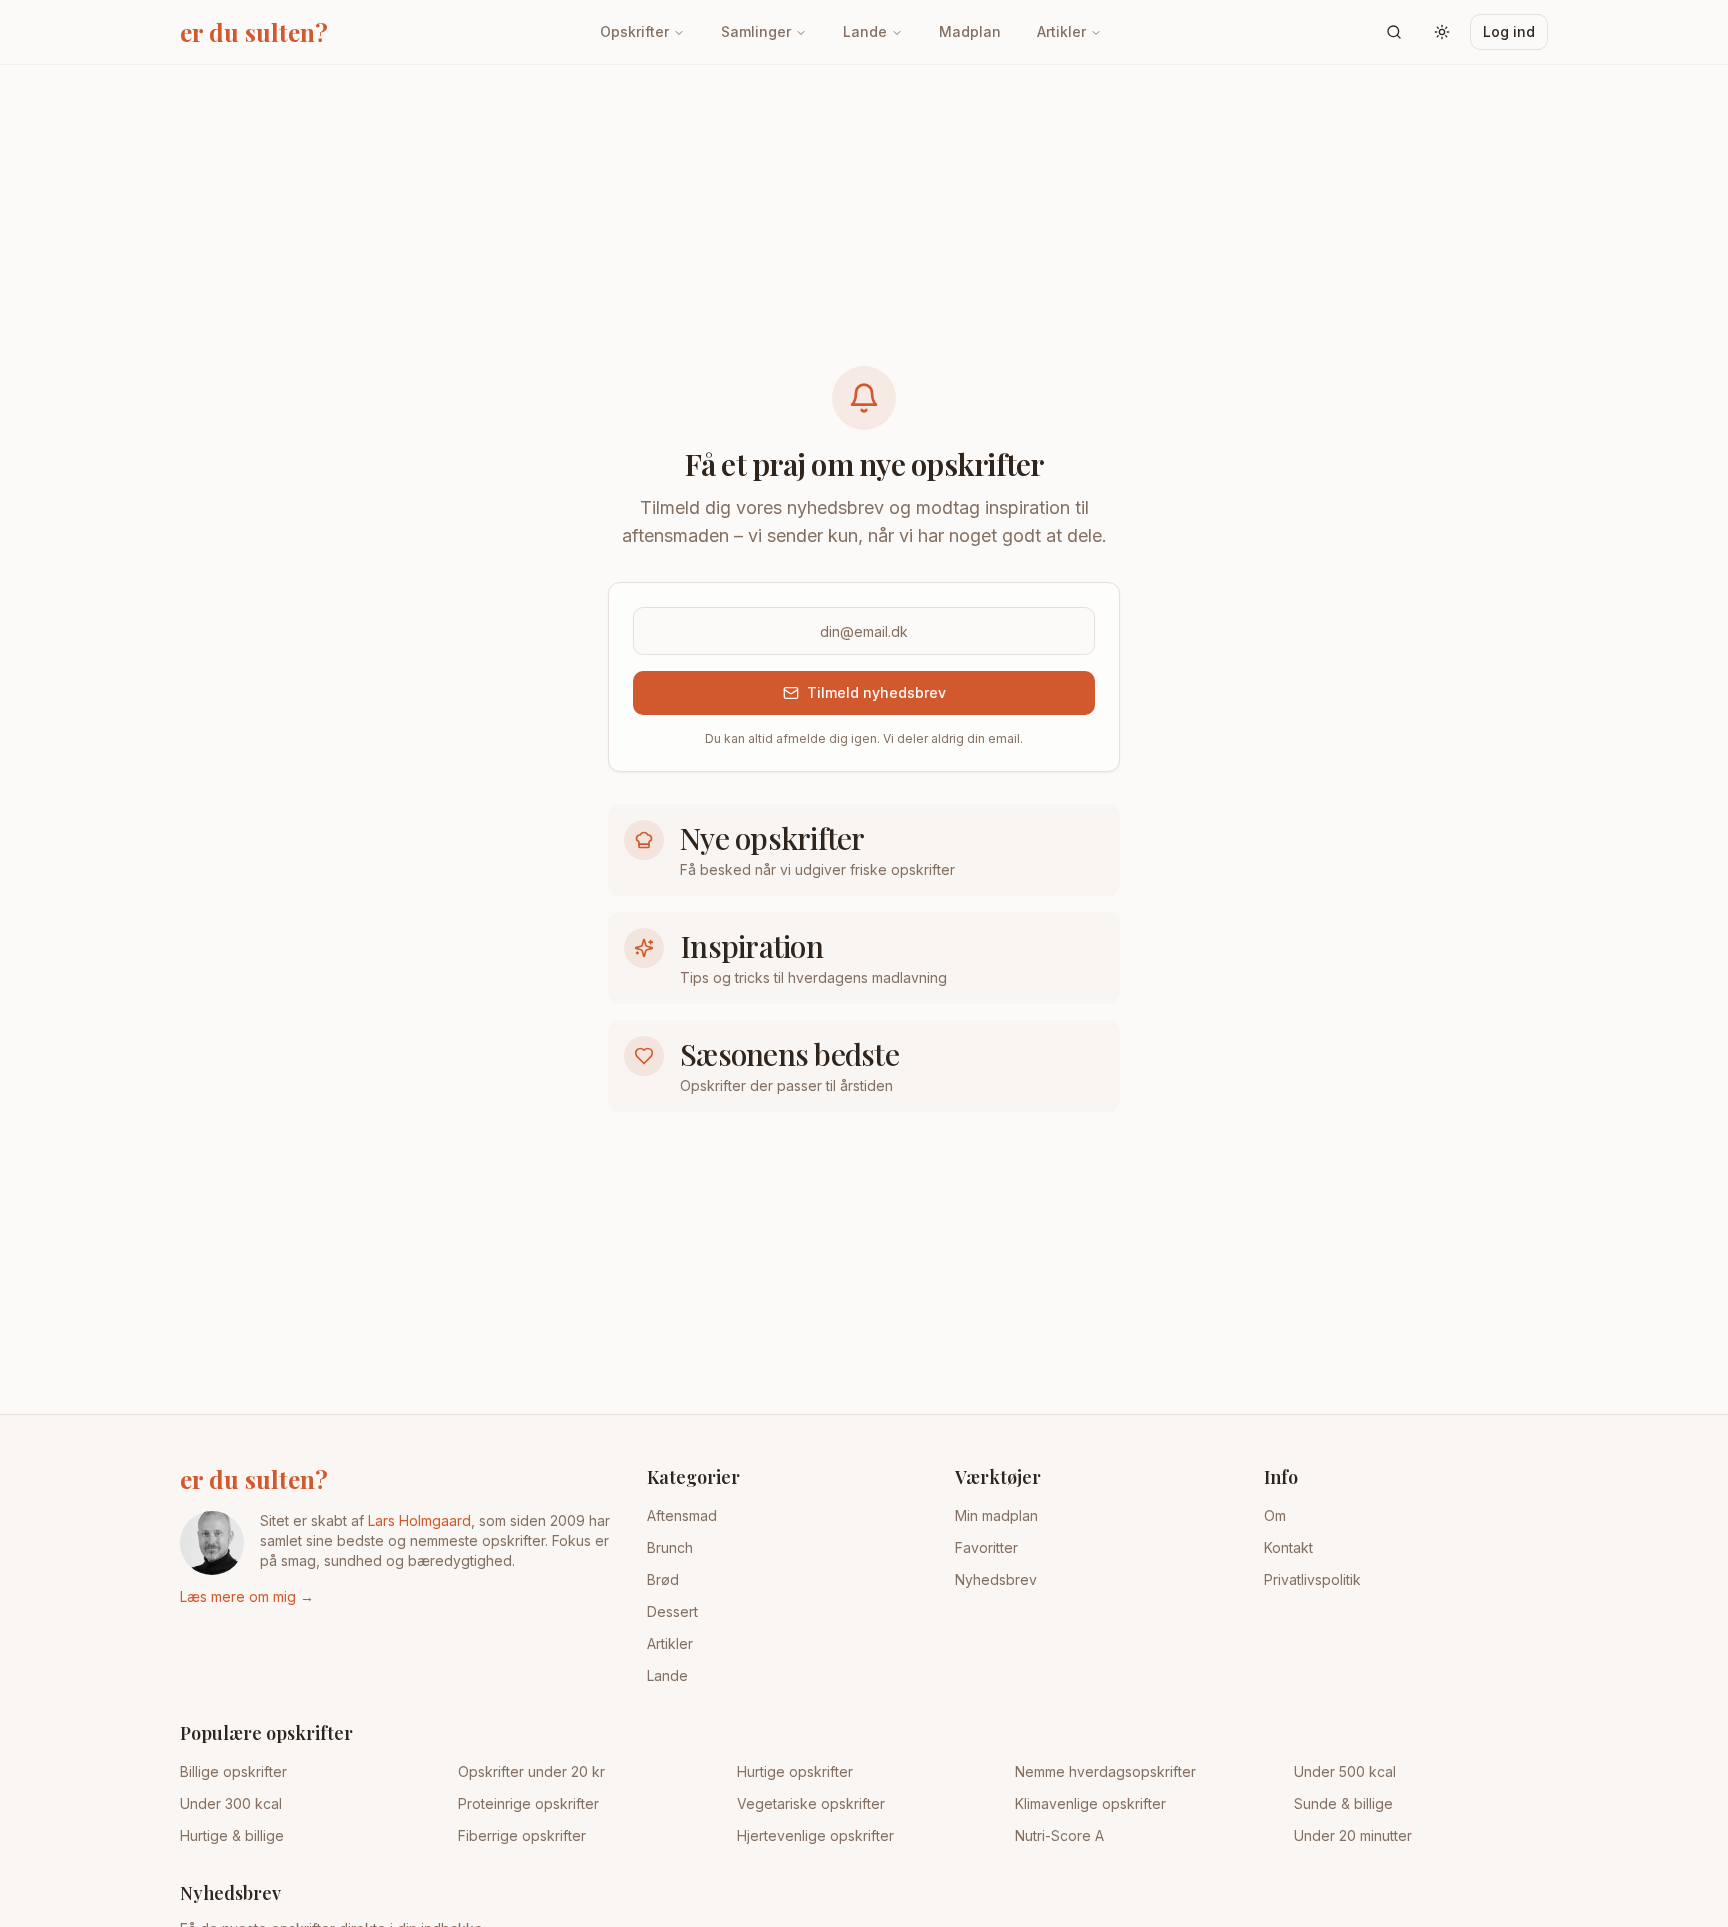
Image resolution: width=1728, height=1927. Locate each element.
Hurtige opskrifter (795, 1771)
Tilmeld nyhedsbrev (876, 692)
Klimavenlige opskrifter (1090, 1803)
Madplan (970, 31)
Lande (865, 31)
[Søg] (1394, 32)
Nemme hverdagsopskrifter (1105, 1771)
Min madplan (996, 1515)
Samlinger (756, 31)
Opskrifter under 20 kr (531, 1771)
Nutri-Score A (1059, 1835)
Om (1275, 1515)
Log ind (1509, 31)
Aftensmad (682, 1515)
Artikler (1061, 31)
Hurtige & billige (232, 1835)
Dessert (672, 1611)
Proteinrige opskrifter (528, 1803)
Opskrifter (634, 31)
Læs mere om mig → (247, 1596)
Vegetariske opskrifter (811, 1803)
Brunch (670, 1547)
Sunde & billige (1343, 1803)
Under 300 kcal (231, 1803)
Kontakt (1288, 1547)
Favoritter (986, 1547)
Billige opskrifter (233, 1771)
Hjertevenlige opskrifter (815, 1835)
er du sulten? (254, 1479)
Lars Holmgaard (419, 1520)
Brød (663, 1579)
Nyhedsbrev (996, 1579)
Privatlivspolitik (1312, 1579)
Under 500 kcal (1345, 1771)
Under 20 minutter (1353, 1835)
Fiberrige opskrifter (522, 1835)
